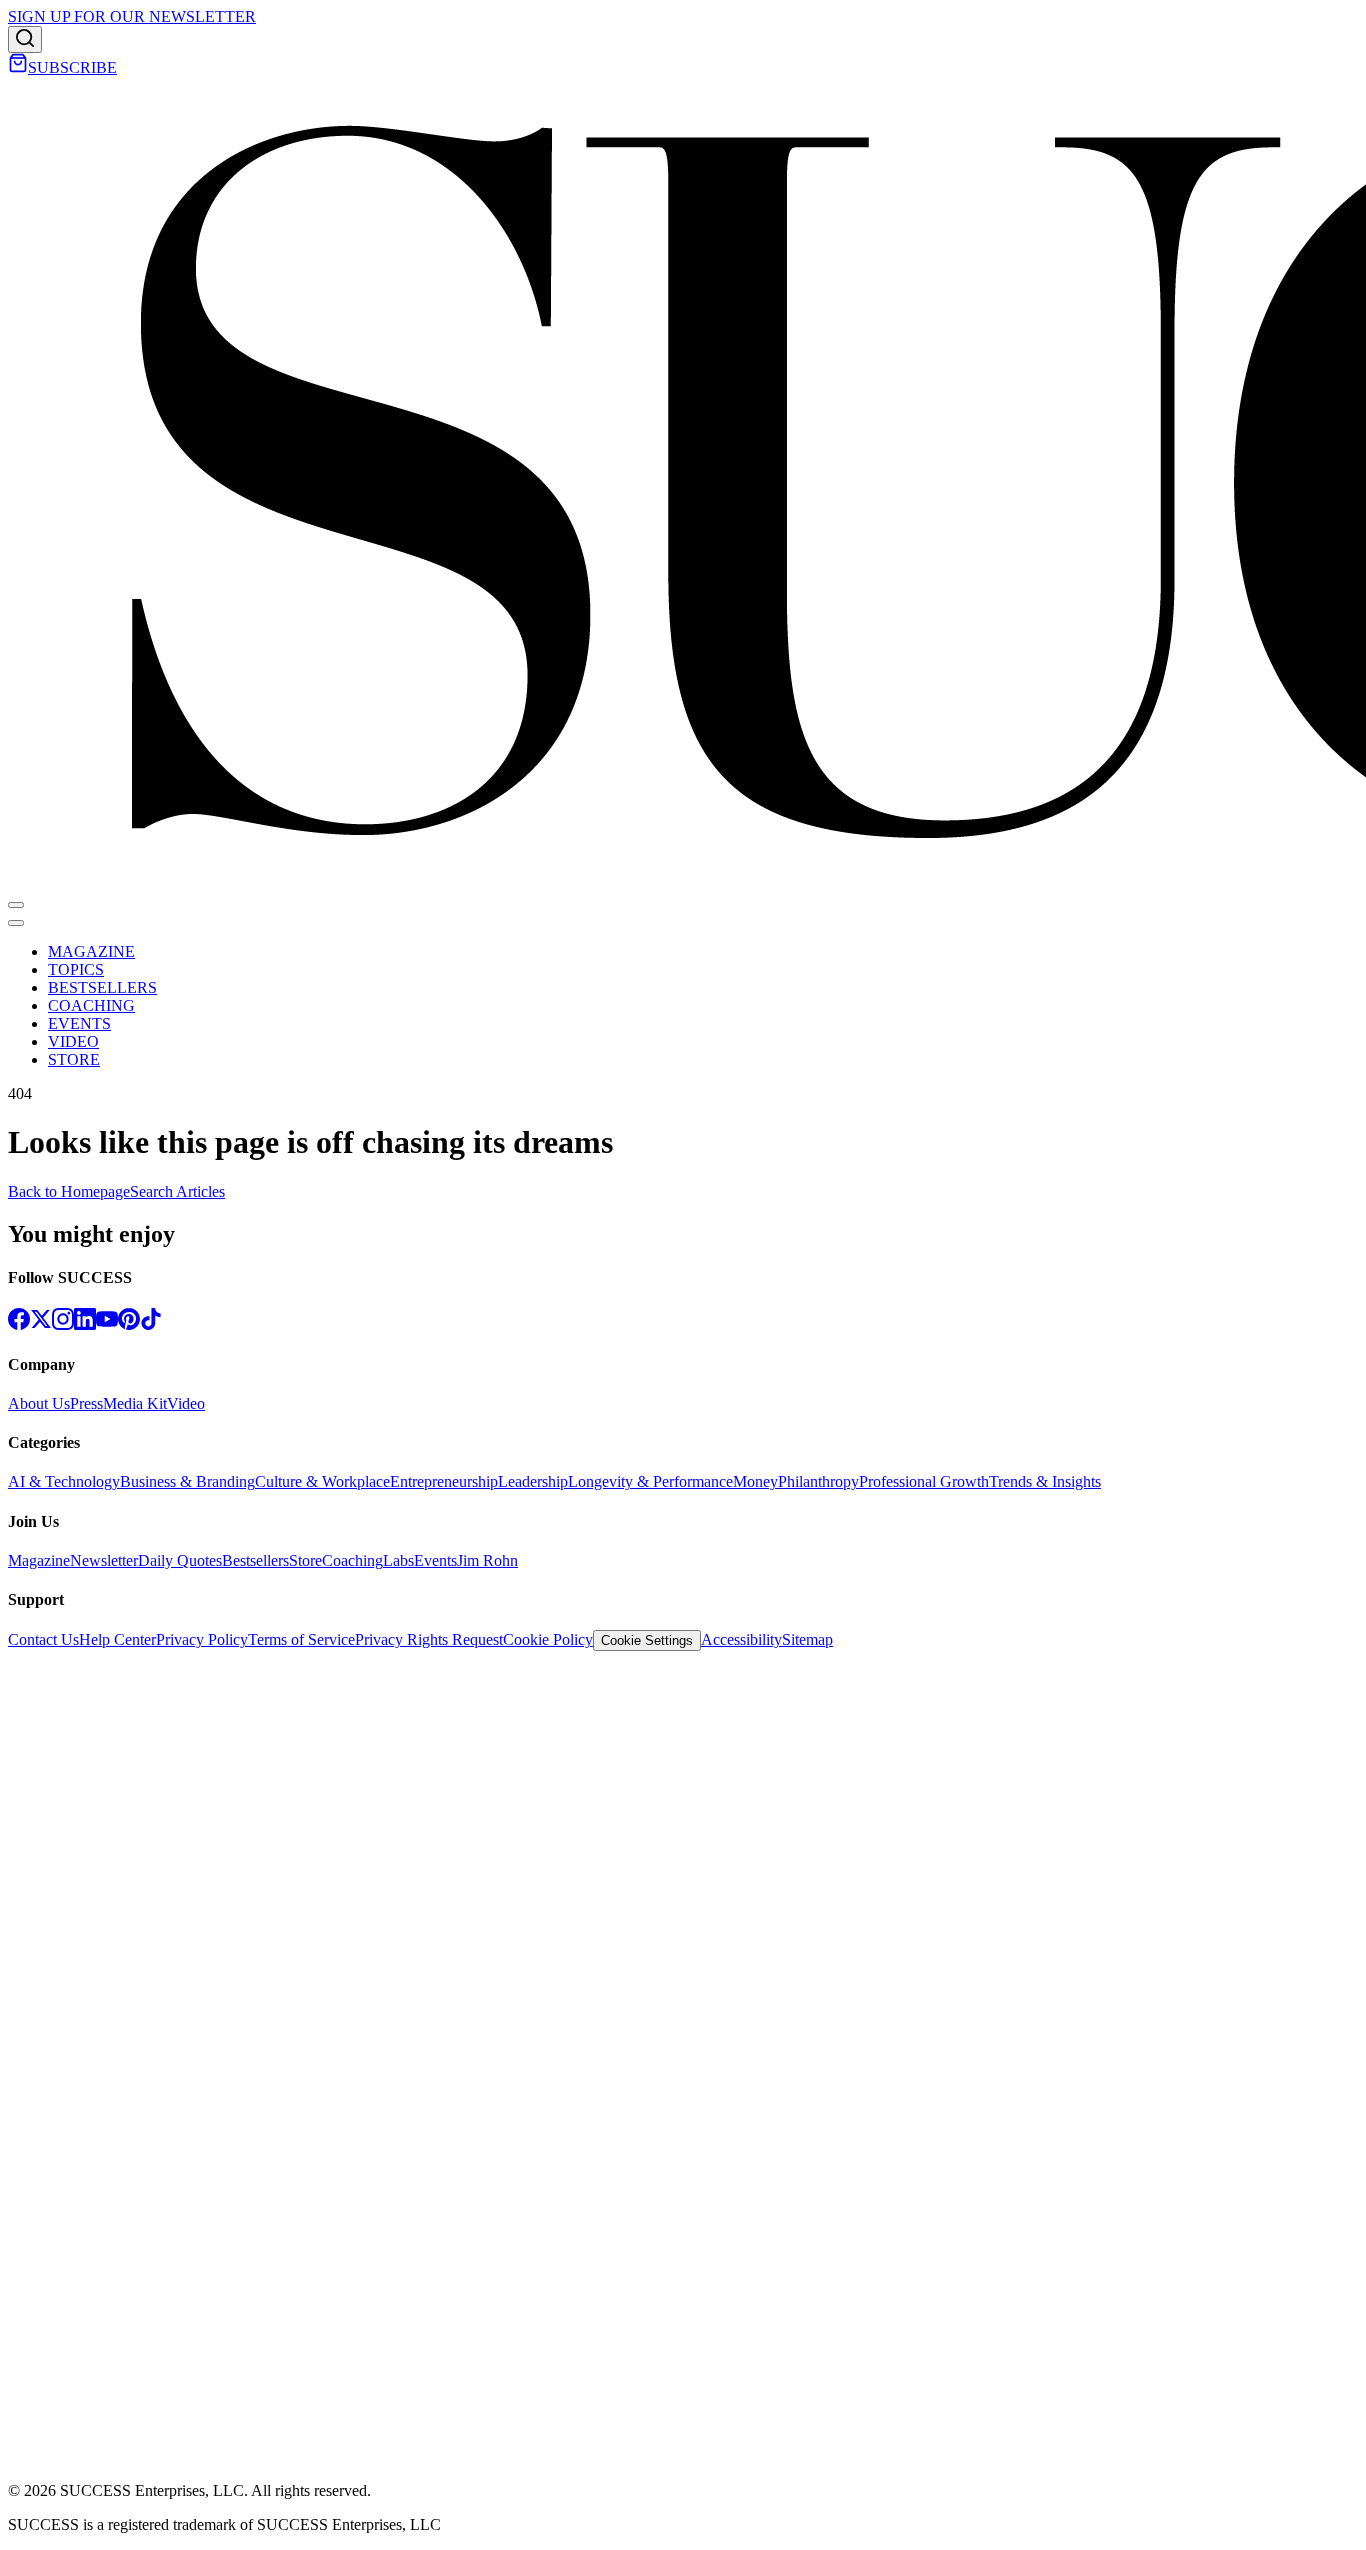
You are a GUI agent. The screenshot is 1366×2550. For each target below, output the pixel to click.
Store (305, 1560)
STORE (74, 1059)
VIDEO (73, 1041)
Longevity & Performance (650, 1481)
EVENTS (79, 1023)
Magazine (39, 1560)
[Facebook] (19, 1324)
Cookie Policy (548, 1639)
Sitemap (807, 1639)
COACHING (91, 1005)
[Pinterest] (129, 1324)
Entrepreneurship (444, 1481)
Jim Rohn (487, 1560)
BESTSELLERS (102, 987)
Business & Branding (187, 1481)
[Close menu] (16, 923)
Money (755, 1481)
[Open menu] (16, 905)
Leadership (533, 1481)
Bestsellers (255, 1560)
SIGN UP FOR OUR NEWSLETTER (132, 16)
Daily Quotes (180, 1560)
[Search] (25, 39)
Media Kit (135, 1403)
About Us (39, 1403)
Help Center (117, 1639)
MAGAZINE (91, 951)
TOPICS (76, 969)
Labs (398, 1560)
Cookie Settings (647, 1640)
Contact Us (43, 1639)
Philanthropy (818, 1481)
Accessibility (741, 1639)
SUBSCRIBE (72, 67)
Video (186, 1403)
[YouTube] (107, 1324)
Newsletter (104, 1560)
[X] (41, 1324)
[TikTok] (151, 1324)
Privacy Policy (202, 1639)
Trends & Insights (1045, 1481)
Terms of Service (301, 1639)
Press (86, 1403)
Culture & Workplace (322, 1481)
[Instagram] (63, 1324)
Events (435, 1560)
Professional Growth (924, 1481)
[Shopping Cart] (18, 67)
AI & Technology (64, 1481)
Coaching (352, 1560)
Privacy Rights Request (429, 1639)
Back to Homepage (69, 1191)
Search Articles (177, 1191)
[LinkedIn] (85, 1324)
